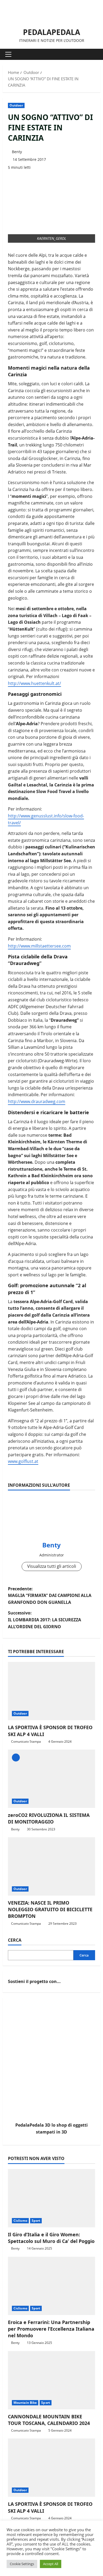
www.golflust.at (23, 1461)
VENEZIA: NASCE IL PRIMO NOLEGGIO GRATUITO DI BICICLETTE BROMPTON (50, 1909)
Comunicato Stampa (26, 1741)
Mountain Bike (25, 2403)
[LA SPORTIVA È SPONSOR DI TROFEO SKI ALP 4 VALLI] (51, 1691)
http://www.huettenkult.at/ (34, 683)
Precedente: (50, 1595)
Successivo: (45, 1620)
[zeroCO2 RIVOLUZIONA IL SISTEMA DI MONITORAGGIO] (51, 1779)
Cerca (15, 1940)
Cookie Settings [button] (22, 2564)
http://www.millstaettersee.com (39, 946)
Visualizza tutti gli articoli (52, 1566)
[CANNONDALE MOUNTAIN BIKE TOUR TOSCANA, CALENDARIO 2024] (51, 2380)
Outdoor (16, 105)
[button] (8, 54)
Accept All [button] (51, 2564)
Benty (17, 152)
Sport (36, 2221)
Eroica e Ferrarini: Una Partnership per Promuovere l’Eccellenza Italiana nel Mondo (51, 2329)
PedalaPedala (51, 32)
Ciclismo (20, 2221)
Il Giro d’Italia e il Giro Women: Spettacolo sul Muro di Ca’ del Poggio (51, 2238)
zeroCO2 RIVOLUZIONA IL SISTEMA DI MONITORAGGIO (49, 1818)
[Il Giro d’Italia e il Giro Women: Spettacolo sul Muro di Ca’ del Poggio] (51, 2198)
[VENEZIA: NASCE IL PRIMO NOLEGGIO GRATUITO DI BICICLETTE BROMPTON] (51, 1866)
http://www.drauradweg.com (37, 1101)
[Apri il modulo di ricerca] (94, 54)
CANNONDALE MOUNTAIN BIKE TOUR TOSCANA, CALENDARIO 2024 (49, 2420)
